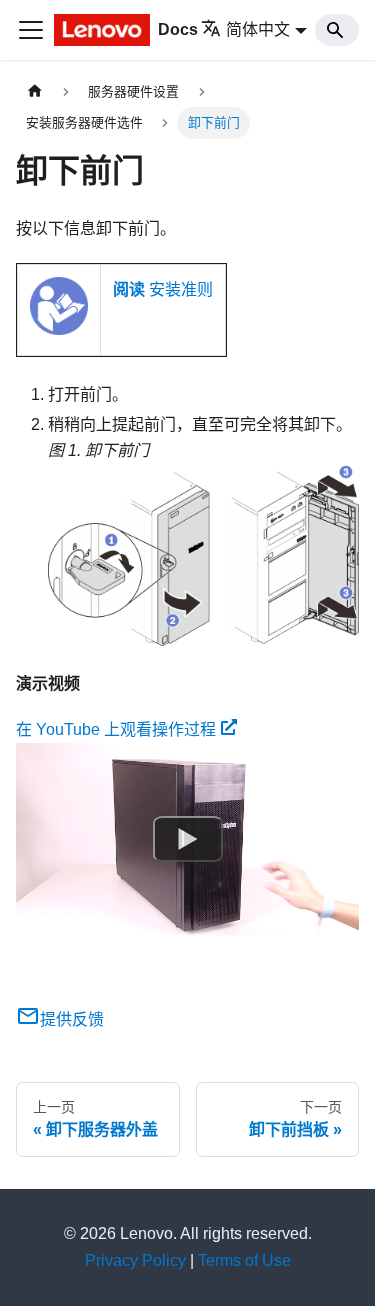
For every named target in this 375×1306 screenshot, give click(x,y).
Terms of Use (244, 1260)
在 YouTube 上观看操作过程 (116, 729)
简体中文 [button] (258, 29)
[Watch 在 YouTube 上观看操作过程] (188, 840)
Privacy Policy (135, 1260)
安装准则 (163, 289)
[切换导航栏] (31, 30)
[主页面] (35, 91)
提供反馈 (72, 1019)
